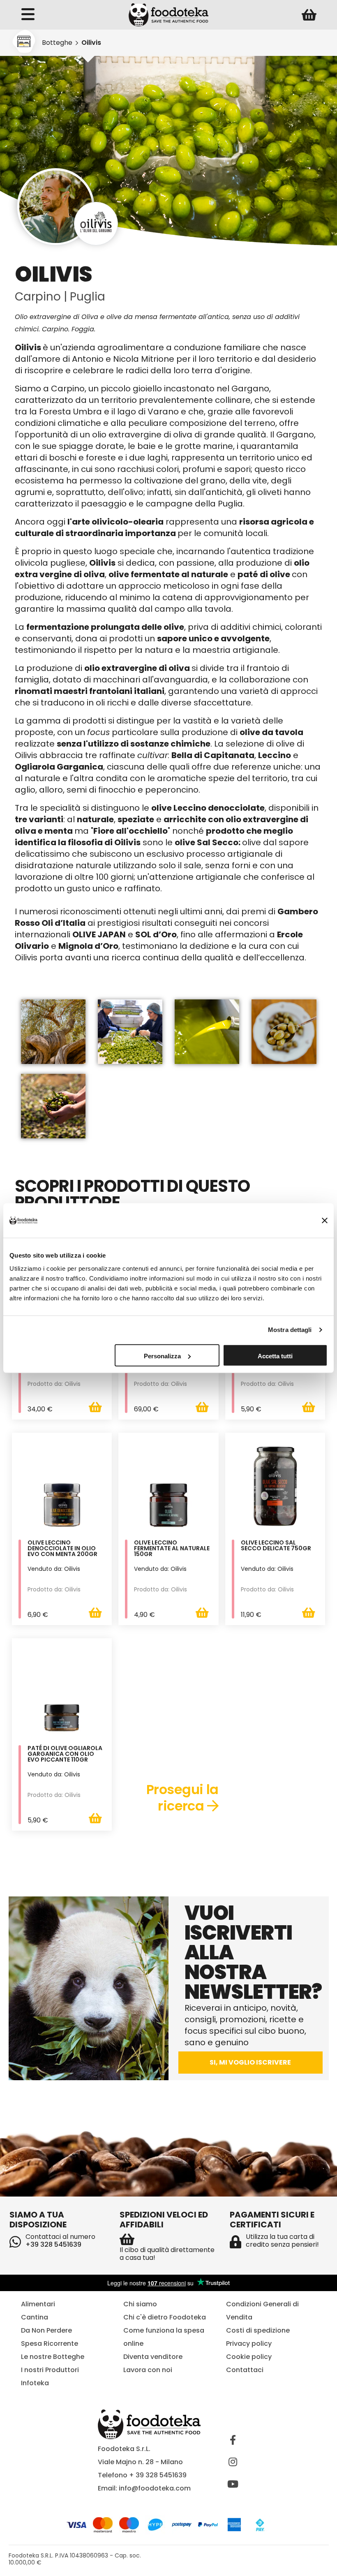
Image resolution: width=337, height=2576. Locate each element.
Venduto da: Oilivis (54, 1569)
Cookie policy (249, 2357)
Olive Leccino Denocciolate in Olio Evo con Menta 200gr (62, 1549)
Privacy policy (249, 2344)
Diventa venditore (153, 2357)
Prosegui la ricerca (182, 1798)
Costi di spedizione (258, 2330)
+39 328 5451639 (53, 2244)
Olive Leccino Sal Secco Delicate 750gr (276, 1546)
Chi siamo (140, 2304)
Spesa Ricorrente (50, 2344)
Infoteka (35, 2383)
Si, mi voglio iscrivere (250, 2062)
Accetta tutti (275, 1356)
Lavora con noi (148, 2370)
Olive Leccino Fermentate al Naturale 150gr (172, 1549)
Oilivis (91, 43)
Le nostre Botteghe (53, 2357)
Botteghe (57, 43)
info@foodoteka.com (155, 2488)
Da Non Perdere (46, 2330)
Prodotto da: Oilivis (54, 1384)
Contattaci (245, 2370)
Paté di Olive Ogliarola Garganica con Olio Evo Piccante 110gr (65, 1754)
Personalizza (162, 1356)
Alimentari (38, 2304)
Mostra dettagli (290, 1330)
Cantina (35, 2317)
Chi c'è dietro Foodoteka (165, 2317)
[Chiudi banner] (325, 1221)
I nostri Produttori (50, 2370)
